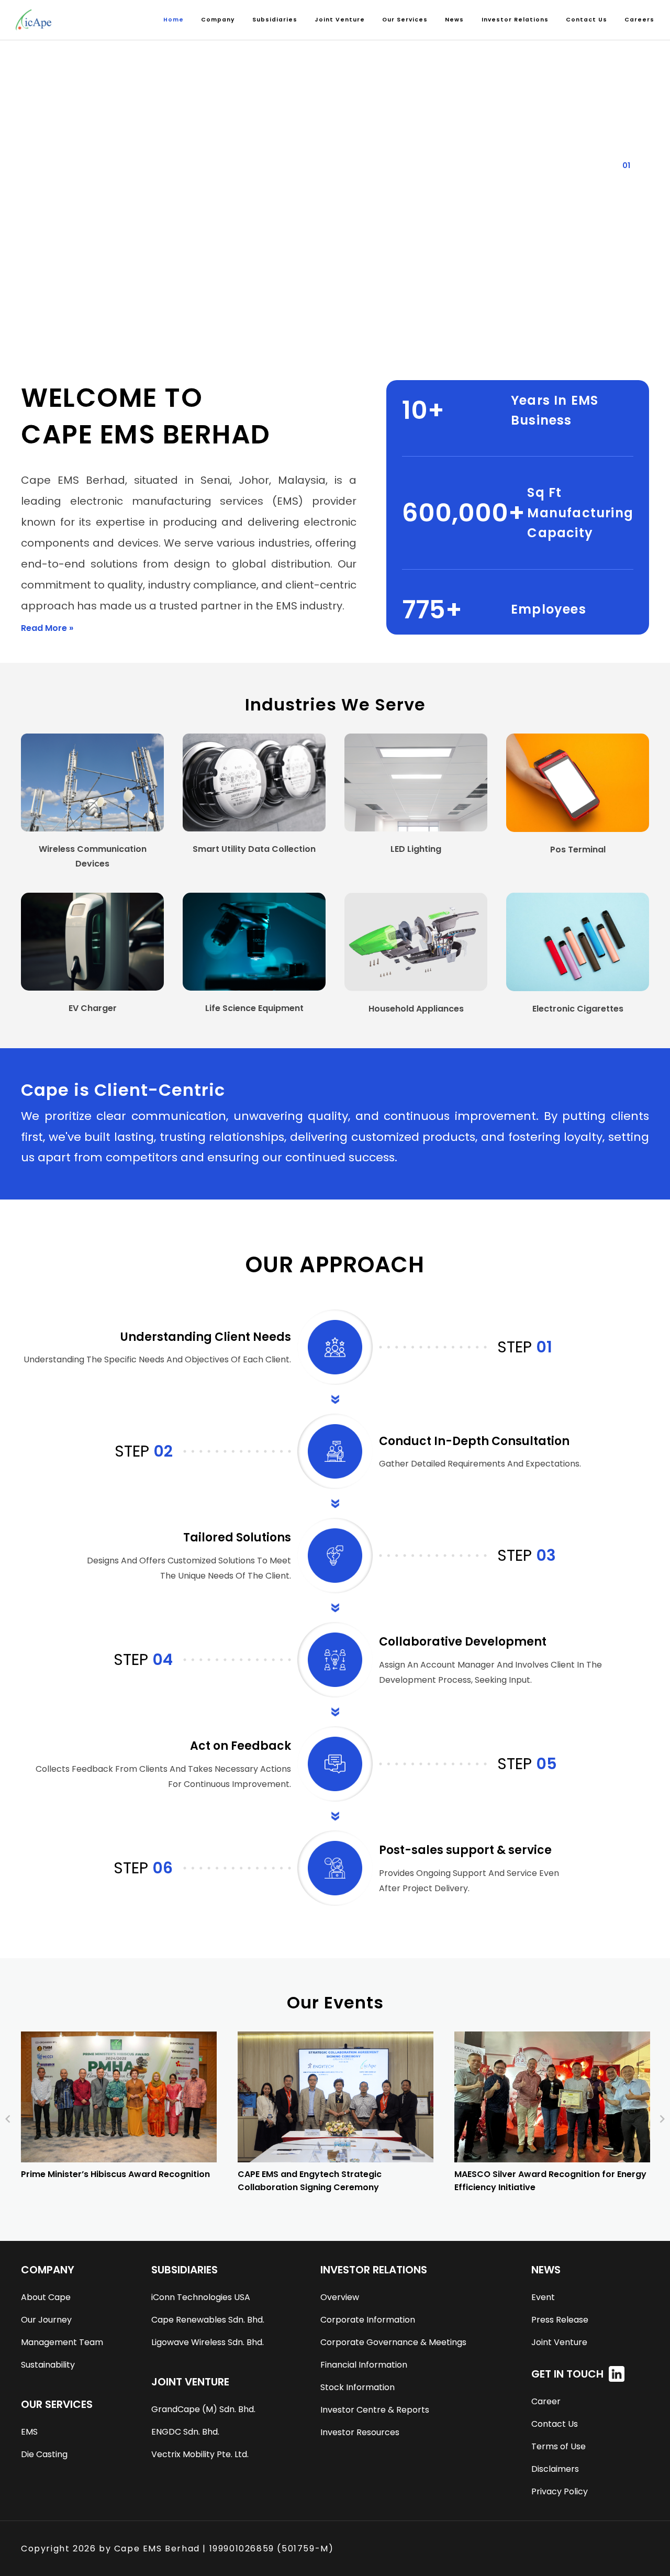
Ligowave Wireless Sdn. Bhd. (208, 2342)
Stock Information (358, 2387)
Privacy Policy (560, 2491)
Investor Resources (360, 2432)
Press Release (560, 2320)
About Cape (46, 2297)
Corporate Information (368, 2320)
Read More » (47, 628)
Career (546, 2401)
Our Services (405, 20)
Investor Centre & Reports (375, 2410)
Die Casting (44, 2454)
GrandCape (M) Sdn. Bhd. (203, 2409)
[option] (119, 2113)
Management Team (62, 2342)
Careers (639, 20)
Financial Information (364, 2365)
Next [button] (662, 2119)
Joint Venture (559, 2342)
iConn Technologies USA (201, 2297)
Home (174, 20)
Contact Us (587, 20)
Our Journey (46, 2320)
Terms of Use (559, 2446)
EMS (29, 2432)
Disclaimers (555, 2469)
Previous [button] (8, 2119)
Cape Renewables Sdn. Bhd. (208, 2320)
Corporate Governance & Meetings (393, 2342)
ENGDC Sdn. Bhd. (185, 2432)
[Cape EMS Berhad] (33, 20)
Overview (340, 2297)
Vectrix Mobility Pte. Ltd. (200, 2454)
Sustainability (48, 2365)
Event (543, 2297)
